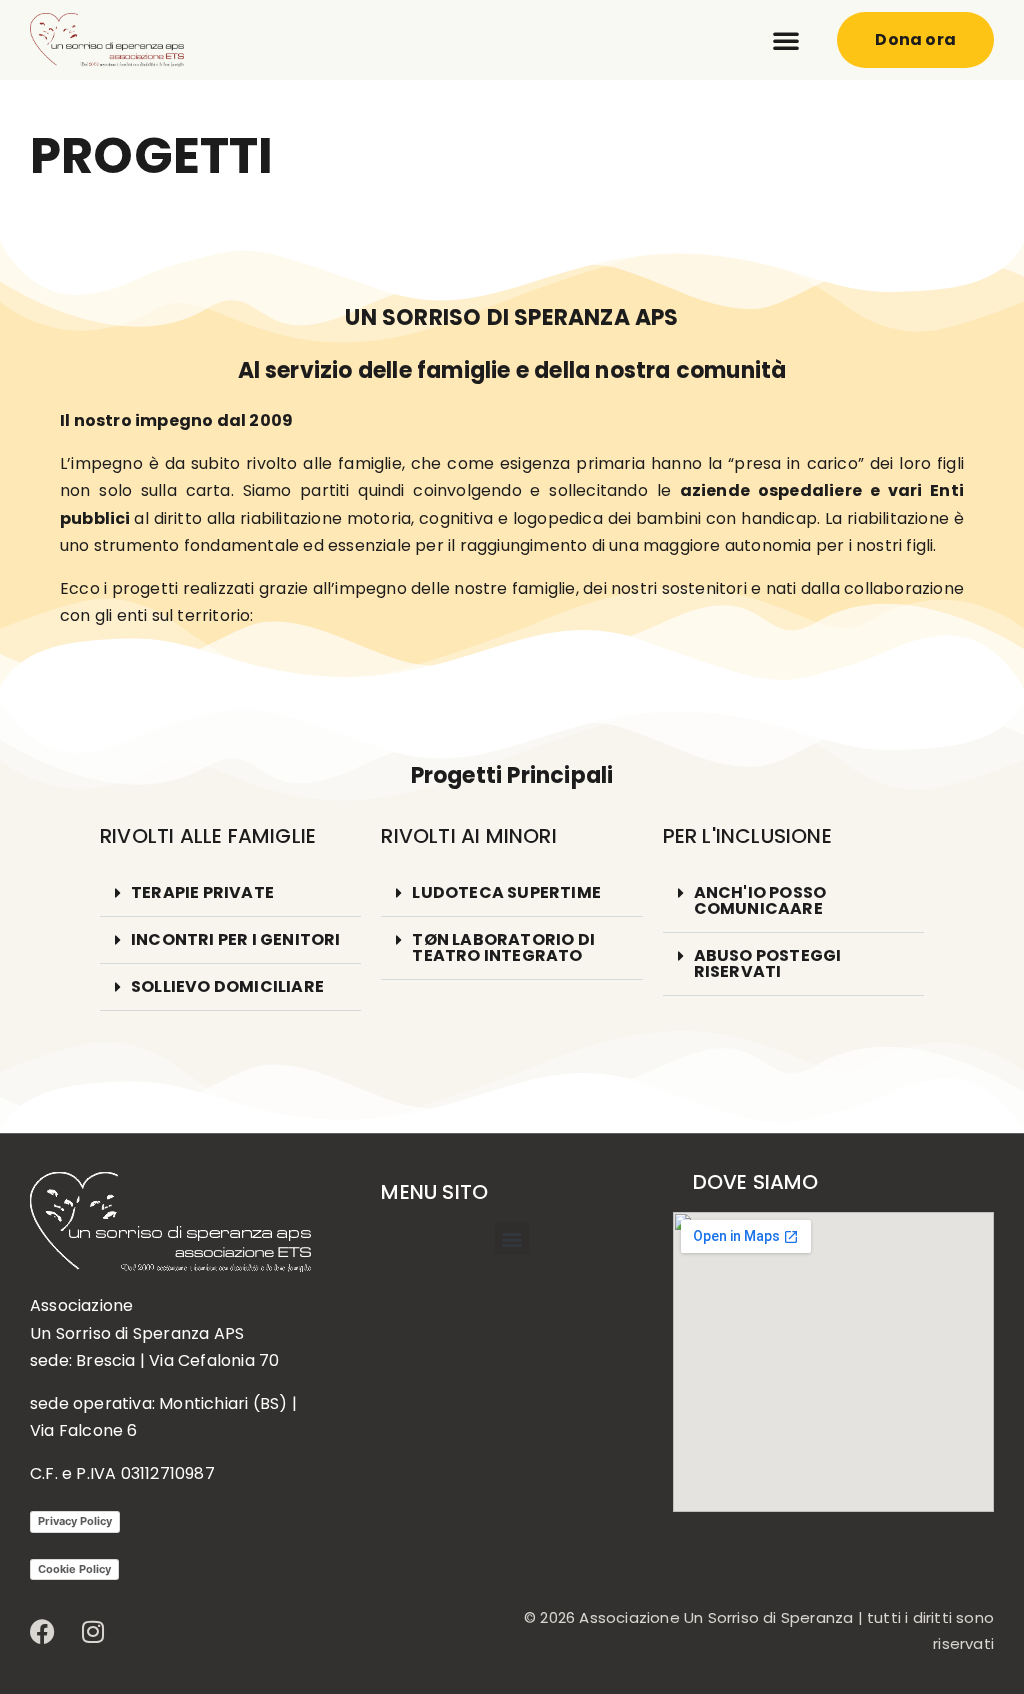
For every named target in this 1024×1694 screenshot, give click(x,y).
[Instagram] (92, 1631)
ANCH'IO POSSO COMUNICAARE (760, 900)
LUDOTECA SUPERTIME (506, 892)
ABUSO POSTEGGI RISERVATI (768, 963)
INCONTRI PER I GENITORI (236, 939)
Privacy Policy (75, 1521)
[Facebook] (42, 1631)
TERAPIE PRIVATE (202, 892)
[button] (786, 40)
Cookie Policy (74, 1569)
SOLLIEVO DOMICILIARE (227, 986)
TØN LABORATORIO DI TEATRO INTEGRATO (503, 947)
